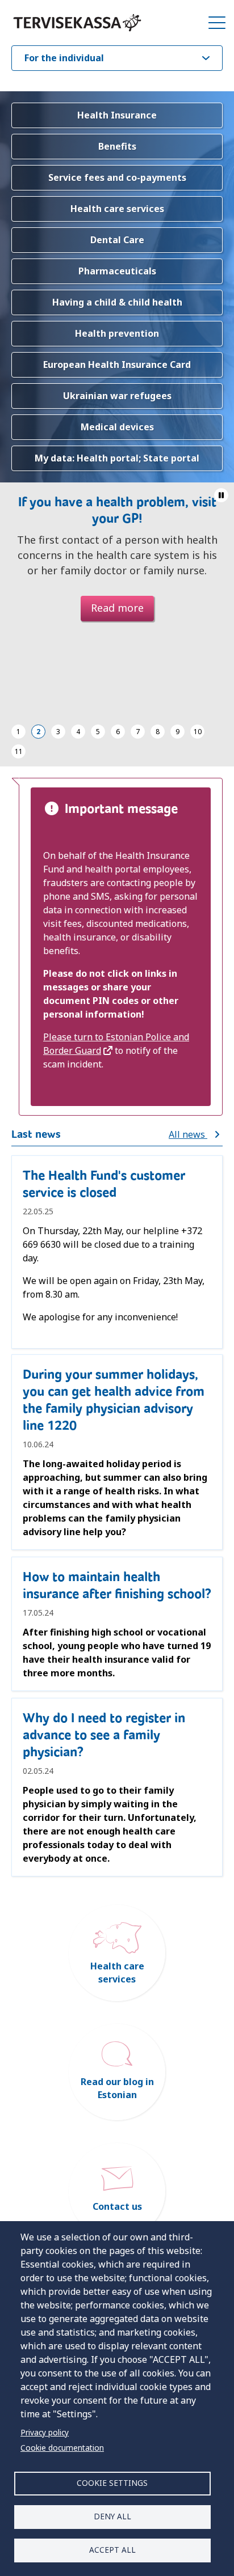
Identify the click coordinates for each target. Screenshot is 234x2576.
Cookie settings (112, 2483)
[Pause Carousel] (221, 495)
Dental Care (117, 240)
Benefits (117, 146)
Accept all (112, 2550)
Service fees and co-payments (117, 177)
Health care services (117, 209)
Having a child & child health (117, 302)
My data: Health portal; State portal (117, 458)
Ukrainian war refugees (117, 396)
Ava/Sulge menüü (217, 23)
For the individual (64, 58)
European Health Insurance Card (117, 365)
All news (188, 1134)
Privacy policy (45, 2432)
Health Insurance (117, 115)
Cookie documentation (62, 2448)
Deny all (112, 2516)
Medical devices (117, 427)
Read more (117, 608)
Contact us (117, 2206)
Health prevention (117, 333)
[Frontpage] (77, 23)
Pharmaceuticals (117, 271)
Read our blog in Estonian (117, 2088)
